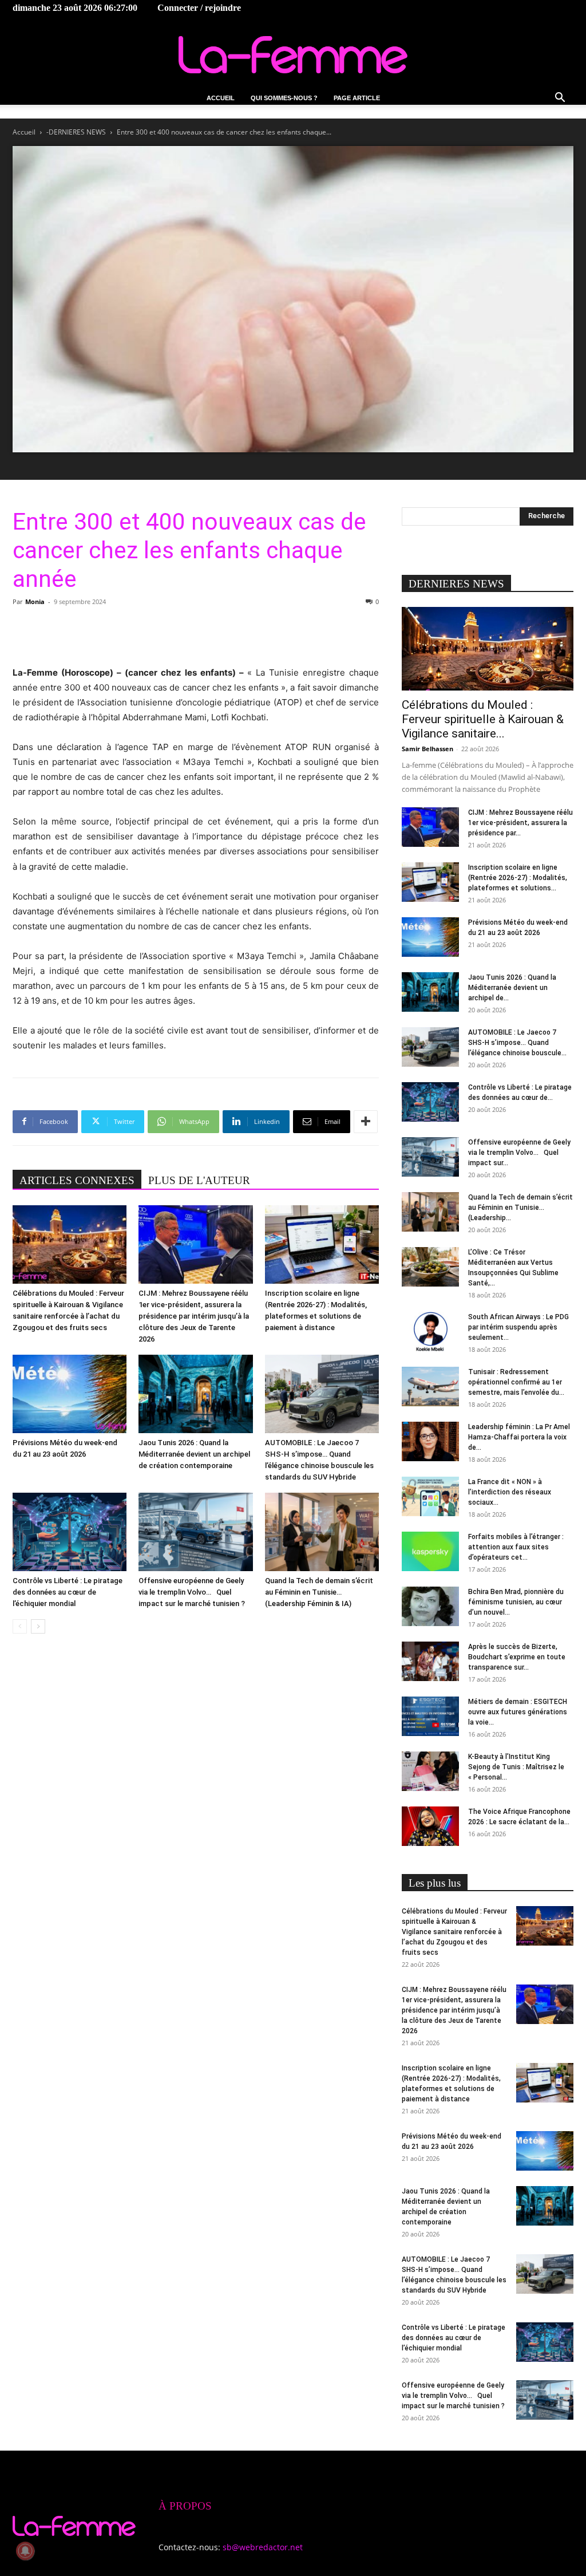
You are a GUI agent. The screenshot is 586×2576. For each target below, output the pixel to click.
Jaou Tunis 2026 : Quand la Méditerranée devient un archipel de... (512, 988)
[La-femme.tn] (293, 55)
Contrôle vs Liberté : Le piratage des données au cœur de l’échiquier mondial (68, 1592)
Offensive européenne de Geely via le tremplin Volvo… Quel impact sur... (519, 1153)
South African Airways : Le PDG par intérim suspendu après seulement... (518, 1327)
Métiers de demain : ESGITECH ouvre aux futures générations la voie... (518, 1712)
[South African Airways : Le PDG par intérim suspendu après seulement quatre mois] (430, 1332)
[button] (560, 99)
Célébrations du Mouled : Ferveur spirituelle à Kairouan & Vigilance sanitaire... (483, 719)
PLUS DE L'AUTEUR (199, 1180)
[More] (366, 1122)
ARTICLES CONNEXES (77, 1180)
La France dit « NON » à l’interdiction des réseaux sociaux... (510, 1492)
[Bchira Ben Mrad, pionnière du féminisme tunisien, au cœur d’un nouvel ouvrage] (430, 1606)
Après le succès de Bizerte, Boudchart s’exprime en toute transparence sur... (517, 1657)
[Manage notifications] (25, 2551)
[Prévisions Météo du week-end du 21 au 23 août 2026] (70, 1394)
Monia (35, 601)
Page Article (357, 98)
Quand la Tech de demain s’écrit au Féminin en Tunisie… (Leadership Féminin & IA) (319, 1592)
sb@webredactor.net (263, 2547)
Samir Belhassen (427, 749)
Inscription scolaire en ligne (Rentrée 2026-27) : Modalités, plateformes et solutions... (518, 878)
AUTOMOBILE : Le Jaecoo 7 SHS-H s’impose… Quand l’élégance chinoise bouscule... (517, 1043)
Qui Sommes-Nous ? (284, 98)
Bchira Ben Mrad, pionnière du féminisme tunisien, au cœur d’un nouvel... (516, 1602)
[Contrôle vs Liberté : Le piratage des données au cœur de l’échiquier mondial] (70, 1532)
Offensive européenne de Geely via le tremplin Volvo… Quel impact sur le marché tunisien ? (192, 1592)
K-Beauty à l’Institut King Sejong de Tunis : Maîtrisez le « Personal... (516, 1767)
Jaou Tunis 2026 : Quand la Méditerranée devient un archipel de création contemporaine (194, 1454)
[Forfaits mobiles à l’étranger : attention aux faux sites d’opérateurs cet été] (430, 1551)
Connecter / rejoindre (199, 8)
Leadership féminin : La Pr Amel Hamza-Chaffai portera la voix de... (519, 1437)
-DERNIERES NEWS (76, 132)
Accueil (221, 98)
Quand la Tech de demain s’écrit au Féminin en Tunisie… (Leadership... (520, 1208)
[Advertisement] (196, 636)
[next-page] (38, 1626)
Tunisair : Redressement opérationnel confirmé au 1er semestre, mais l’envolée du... (516, 1382)
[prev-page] (20, 1626)
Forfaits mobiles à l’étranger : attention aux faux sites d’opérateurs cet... (516, 1547)
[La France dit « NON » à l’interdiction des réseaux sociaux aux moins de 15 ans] (430, 1496)
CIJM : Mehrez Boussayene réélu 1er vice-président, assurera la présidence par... (520, 823)
